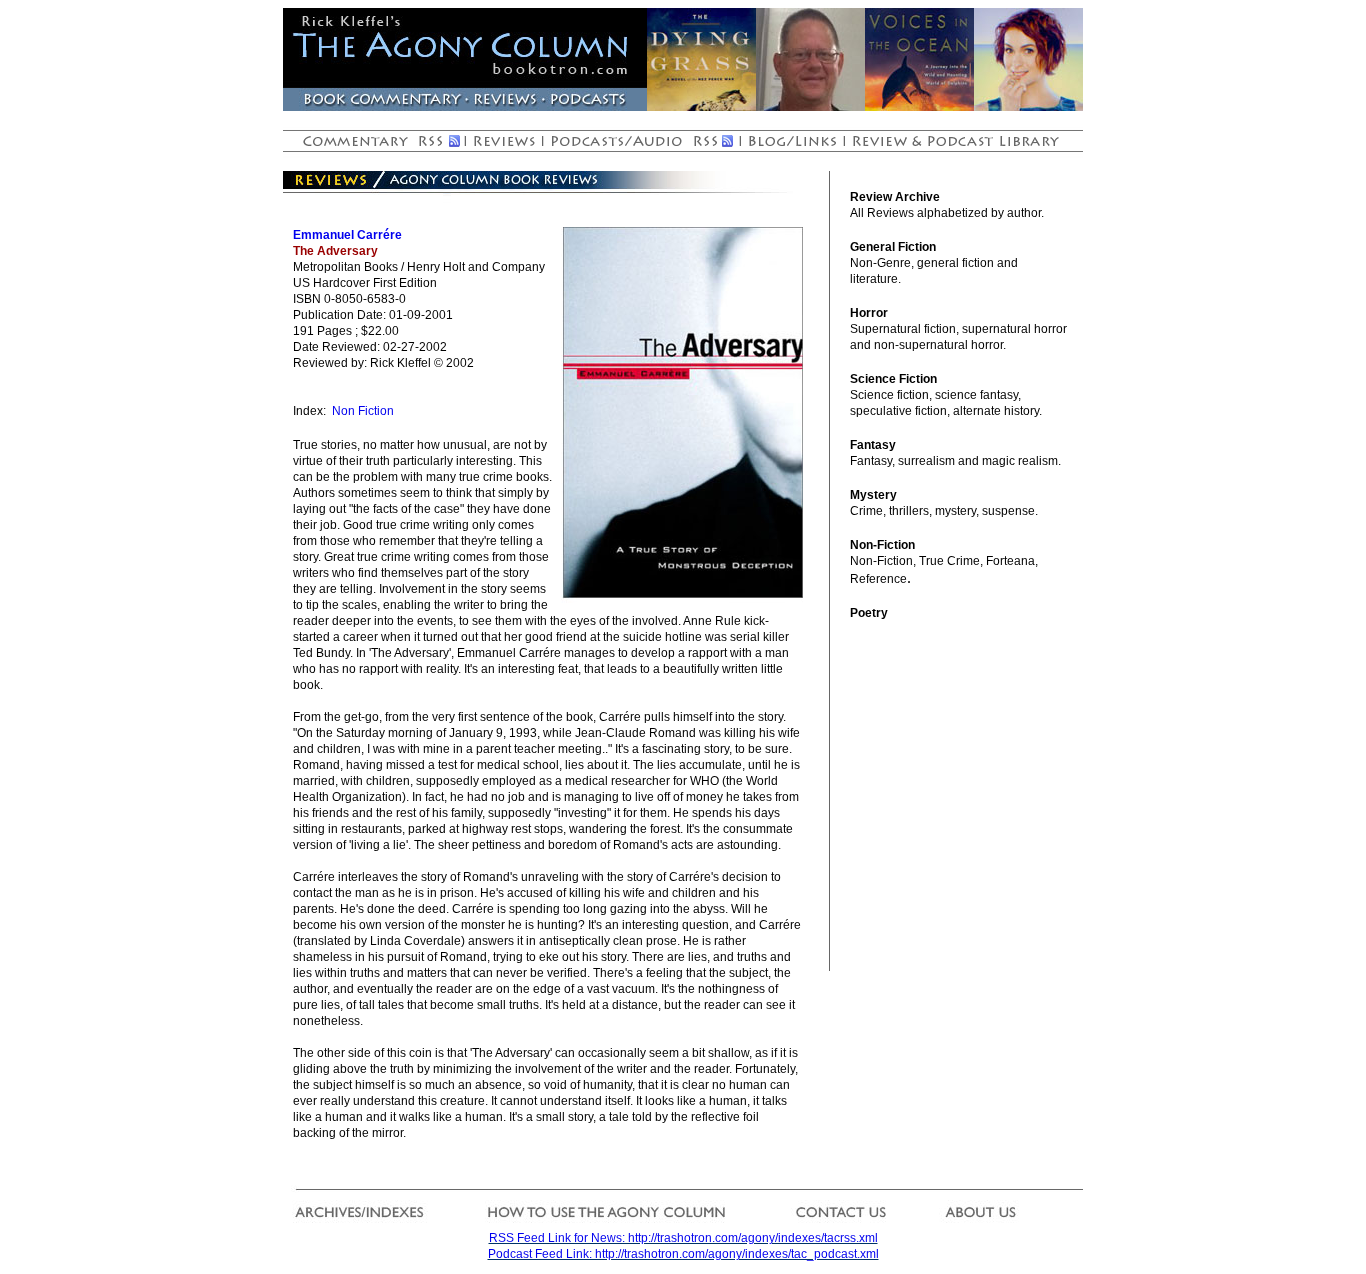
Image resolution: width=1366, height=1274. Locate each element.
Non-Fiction (882, 545)
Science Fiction (893, 379)
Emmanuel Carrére (347, 235)
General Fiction (893, 247)
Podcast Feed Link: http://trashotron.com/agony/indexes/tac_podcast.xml (683, 1254)
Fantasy (873, 445)
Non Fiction (363, 411)
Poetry (869, 613)
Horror (869, 313)
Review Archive (895, 197)
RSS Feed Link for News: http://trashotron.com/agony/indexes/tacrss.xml (683, 1238)
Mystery (873, 495)
